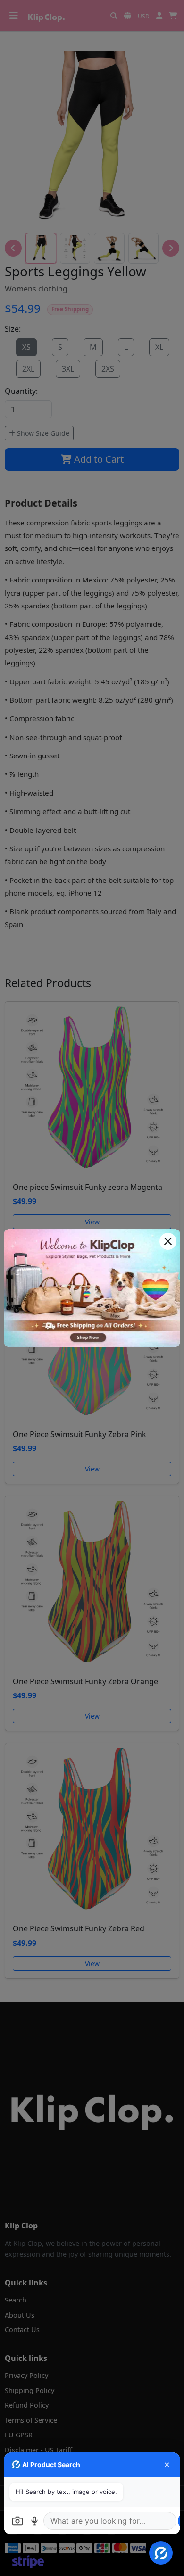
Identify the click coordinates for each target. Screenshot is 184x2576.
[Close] (168, 1241)
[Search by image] (17, 2521)
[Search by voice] (34, 2521)
